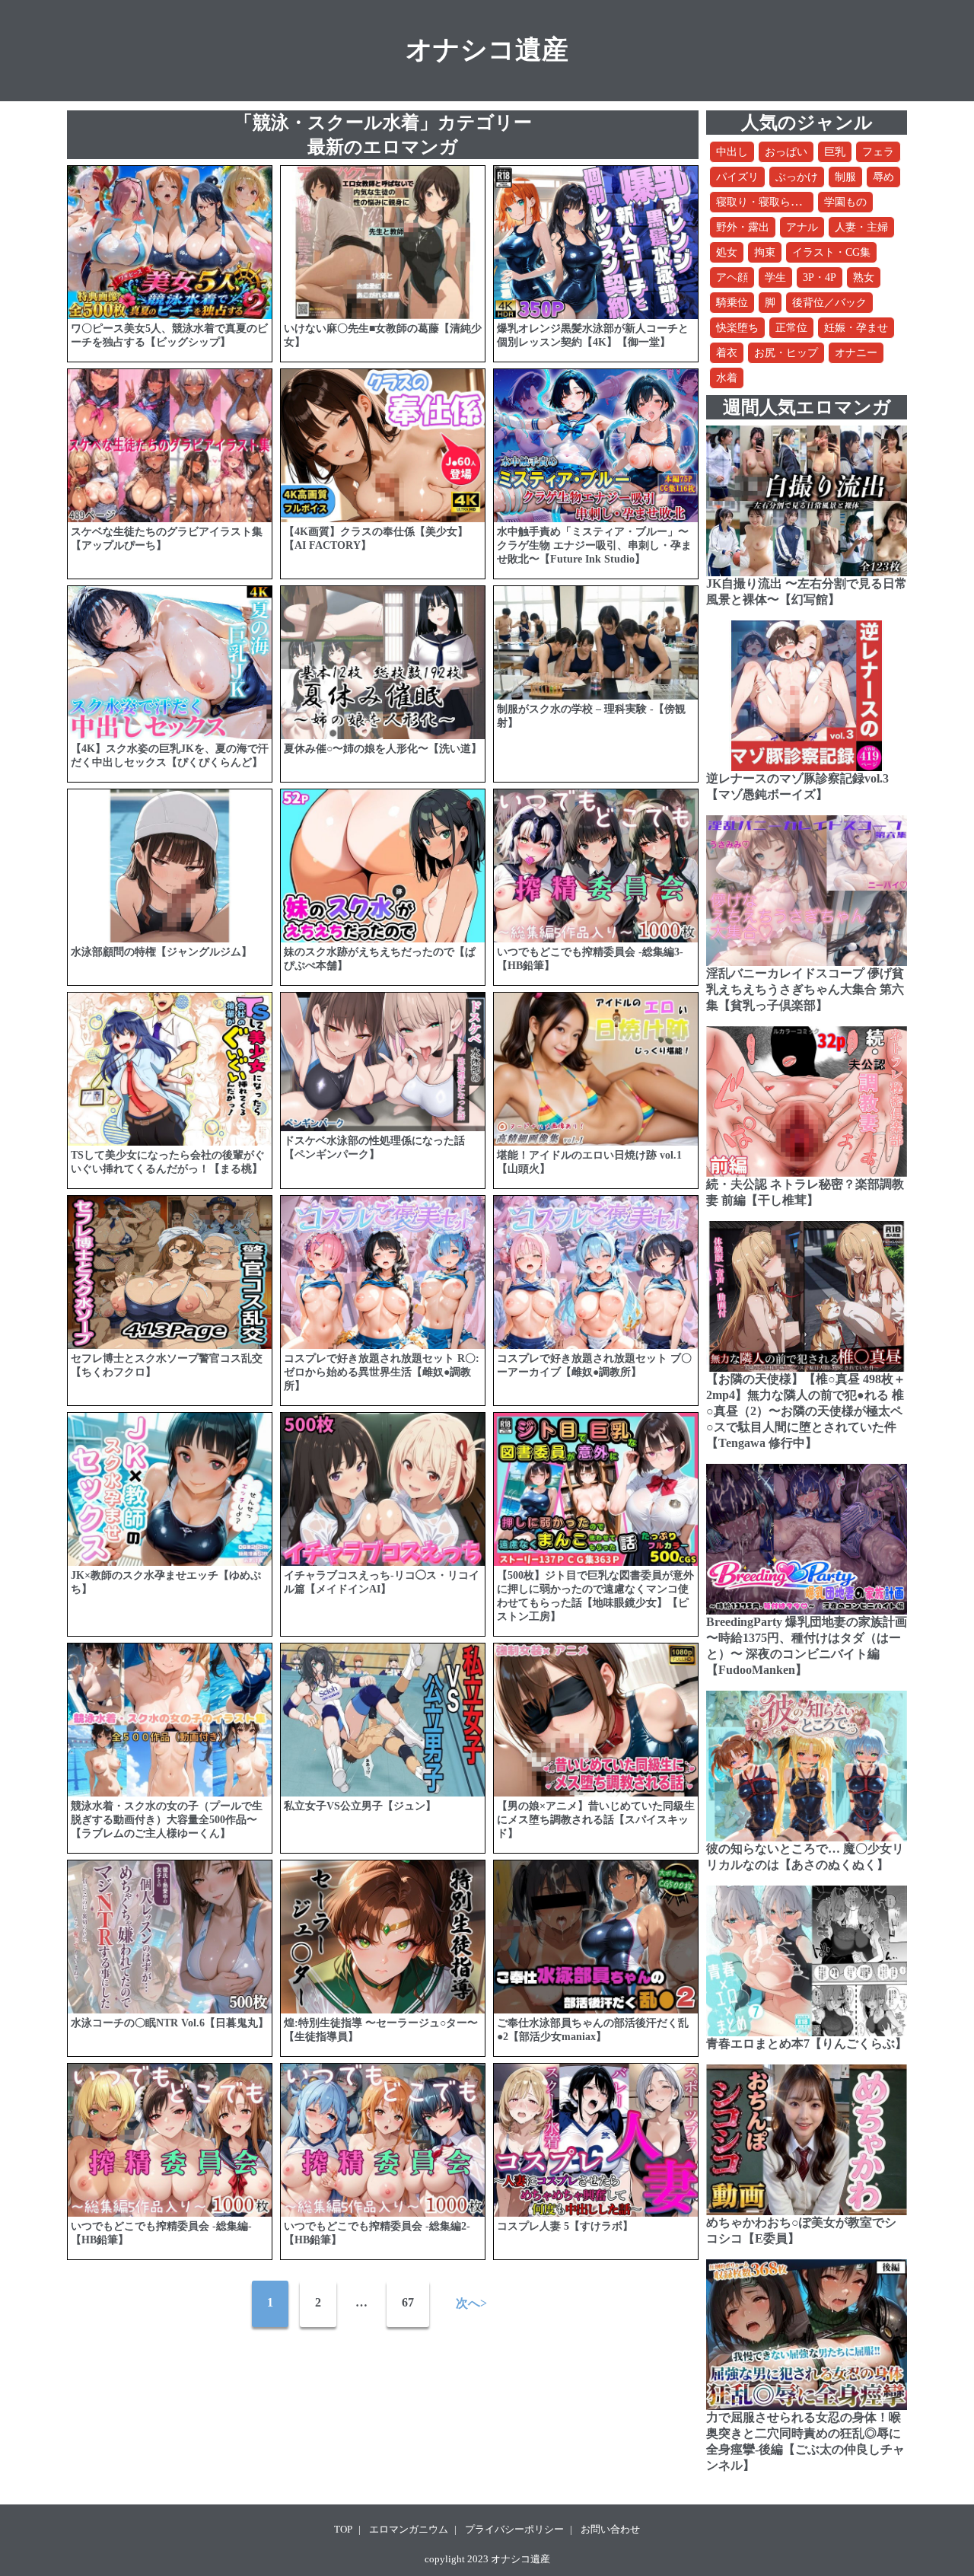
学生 (775, 277)
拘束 (765, 252)
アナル (802, 227)
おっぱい (786, 152)
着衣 (727, 353)
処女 (727, 252)
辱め (883, 177)
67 (408, 2302)
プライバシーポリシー (514, 2529)
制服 (845, 177)
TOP (343, 2529)
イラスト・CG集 (831, 252)
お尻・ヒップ (786, 353)
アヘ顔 (732, 277)
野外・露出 (743, 227)
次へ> (471, 2303)
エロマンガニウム (409, 2529)
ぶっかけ (797, 177)
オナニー (856, 353)
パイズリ (737, 177)
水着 (727, 378)
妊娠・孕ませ (856, 328)
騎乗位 (732, 303)
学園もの (845, 202)
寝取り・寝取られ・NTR (775, 202)
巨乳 (835, 152)
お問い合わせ (610, 2529)
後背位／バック (829, 303)
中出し (732, 152)
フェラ (878, 152)
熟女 (864, 277)
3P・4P (820, 277)
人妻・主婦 (861, 227)
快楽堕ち (737, 328)
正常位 (791, 328)
